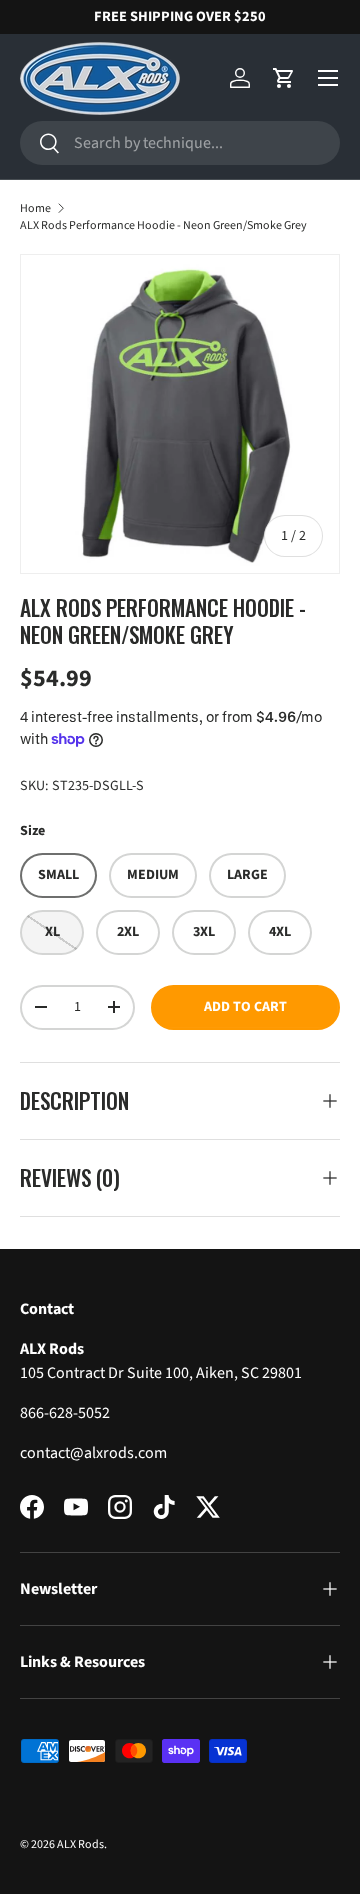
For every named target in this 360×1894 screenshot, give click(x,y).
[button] (284, 78)
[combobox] (180, 143)
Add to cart (245, 1007)
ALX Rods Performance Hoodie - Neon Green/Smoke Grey (163, 225)
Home (35, 208)
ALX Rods (80, 1844)
